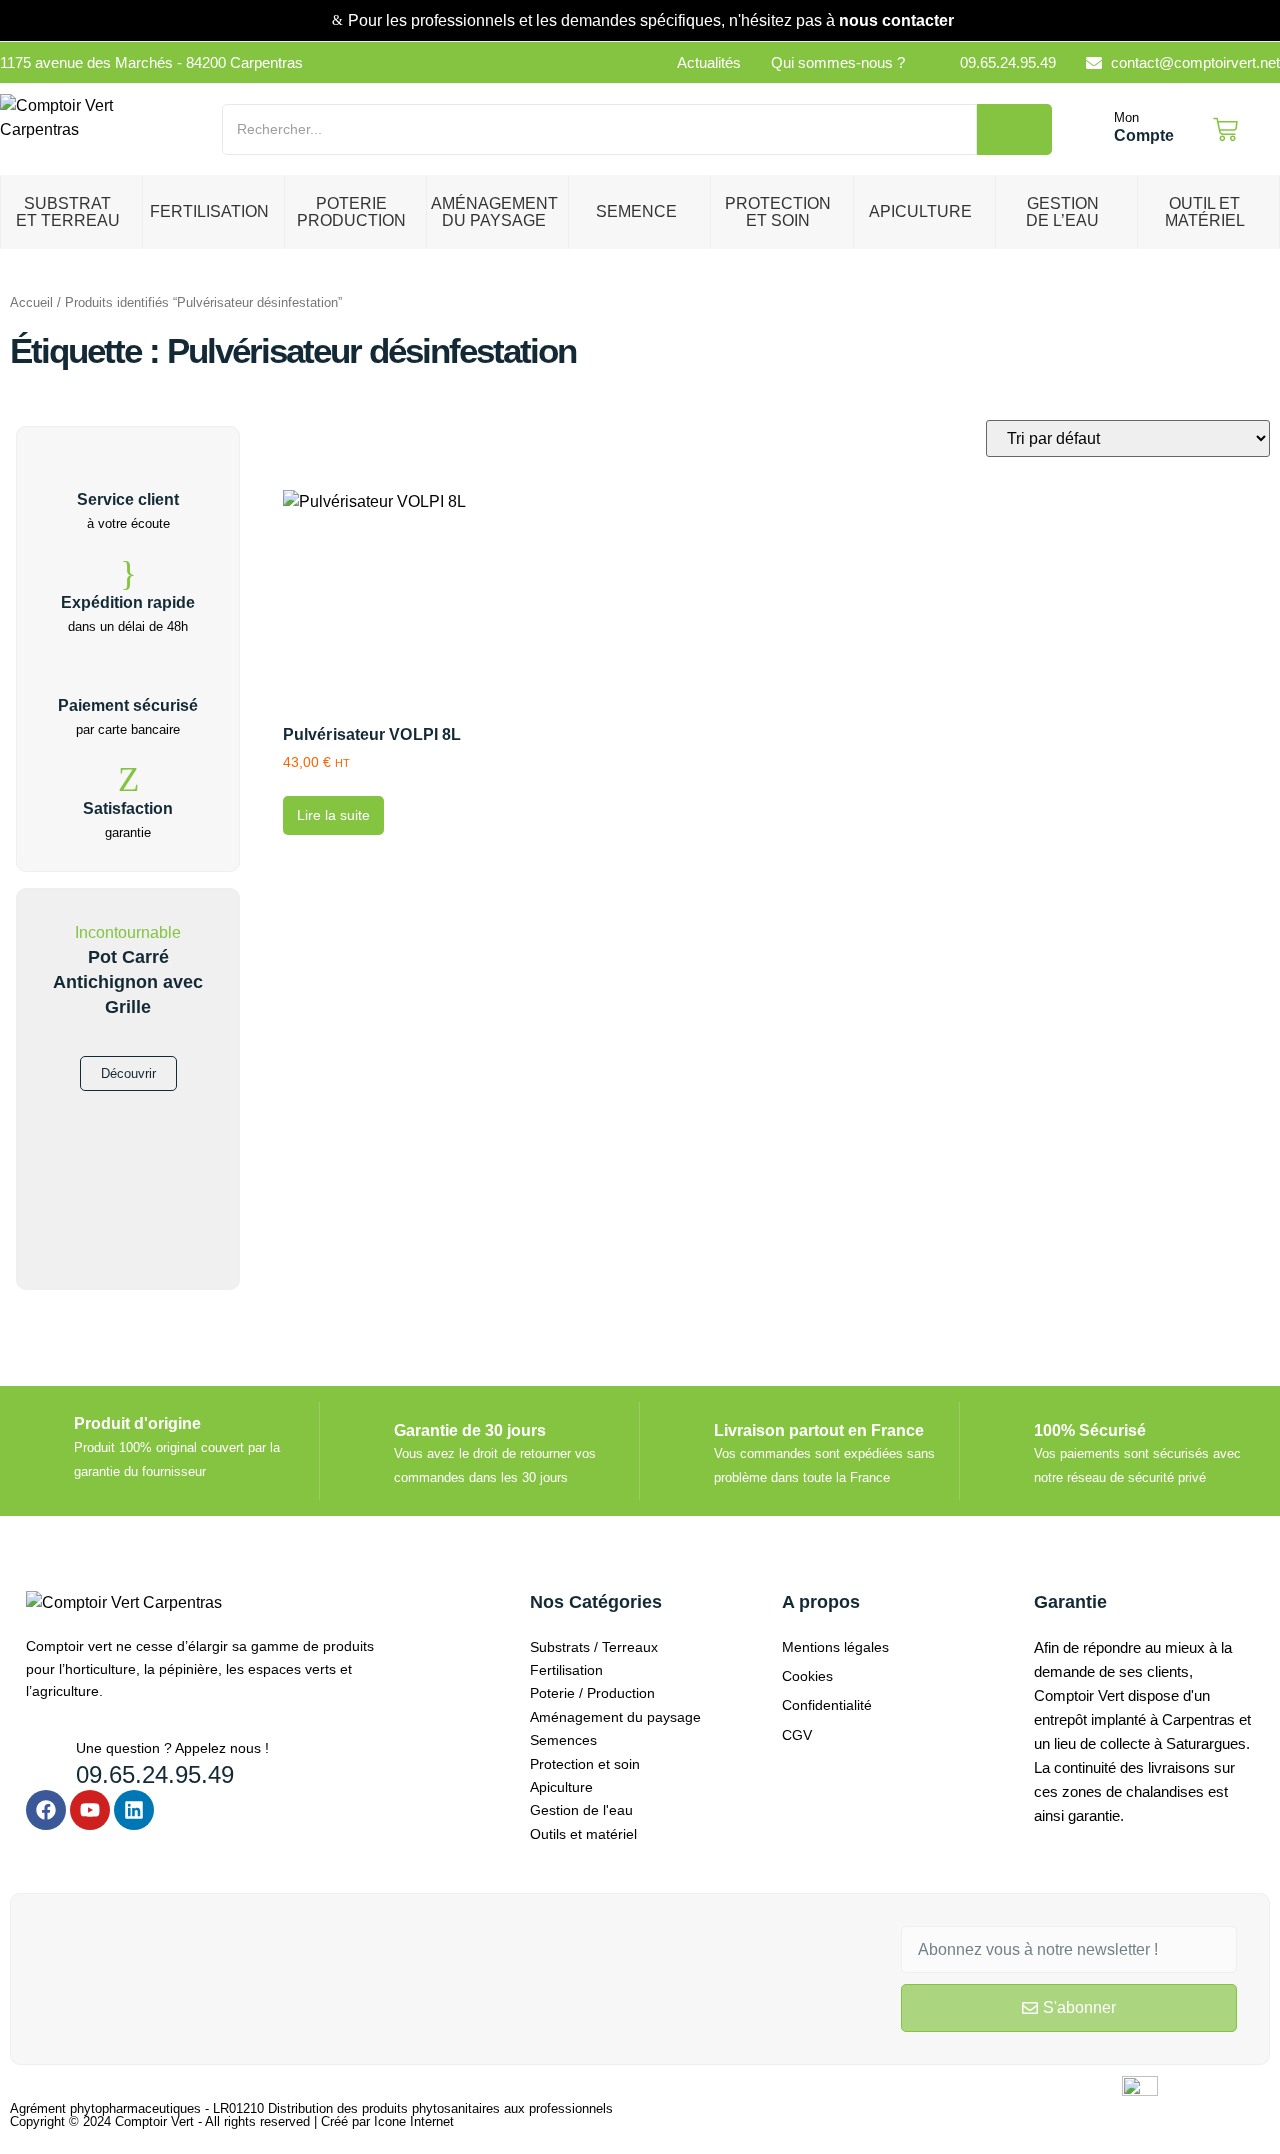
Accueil (31, 302)
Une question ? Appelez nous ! (172, 1748)
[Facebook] (46, 1810)
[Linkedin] (134, 1810)
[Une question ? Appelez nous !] (43, 1754)
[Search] (1014, 129)
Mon (1126, 117)
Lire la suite (333, 815)
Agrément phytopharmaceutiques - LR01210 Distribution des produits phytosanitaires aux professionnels (311, 2108)
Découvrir (128, 1073)
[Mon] (1093, 130)
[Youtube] (90, 1810)
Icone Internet (414, 2121)
